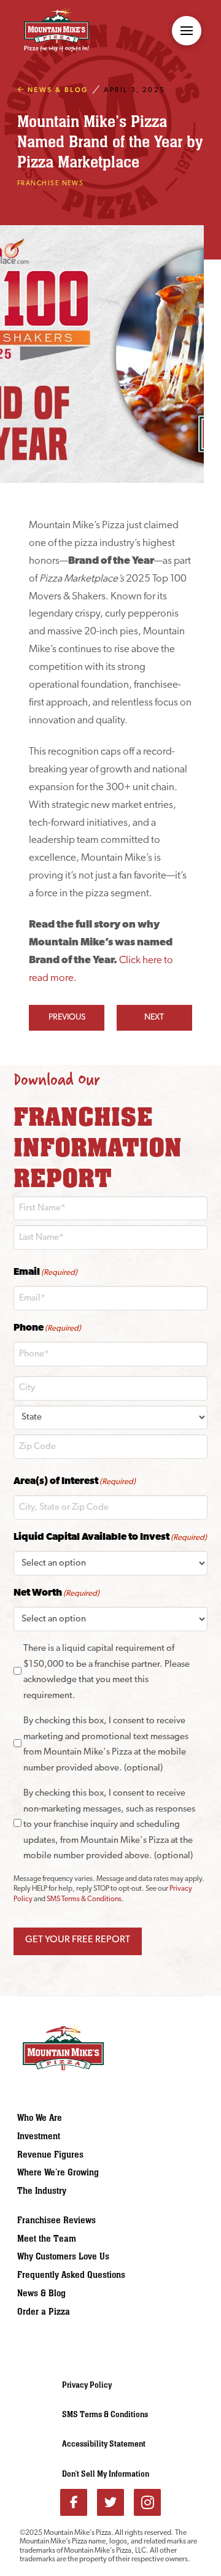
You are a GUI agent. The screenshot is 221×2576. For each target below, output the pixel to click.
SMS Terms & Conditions (84, 1899)
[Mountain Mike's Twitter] (110, 2502)
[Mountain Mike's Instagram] (147, 2502)
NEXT (154, 1017)
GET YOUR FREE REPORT (78, 1940)
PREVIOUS (67, 1017)
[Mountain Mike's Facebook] (74, 2502)
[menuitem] (76, 2118)
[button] (187, 31)
